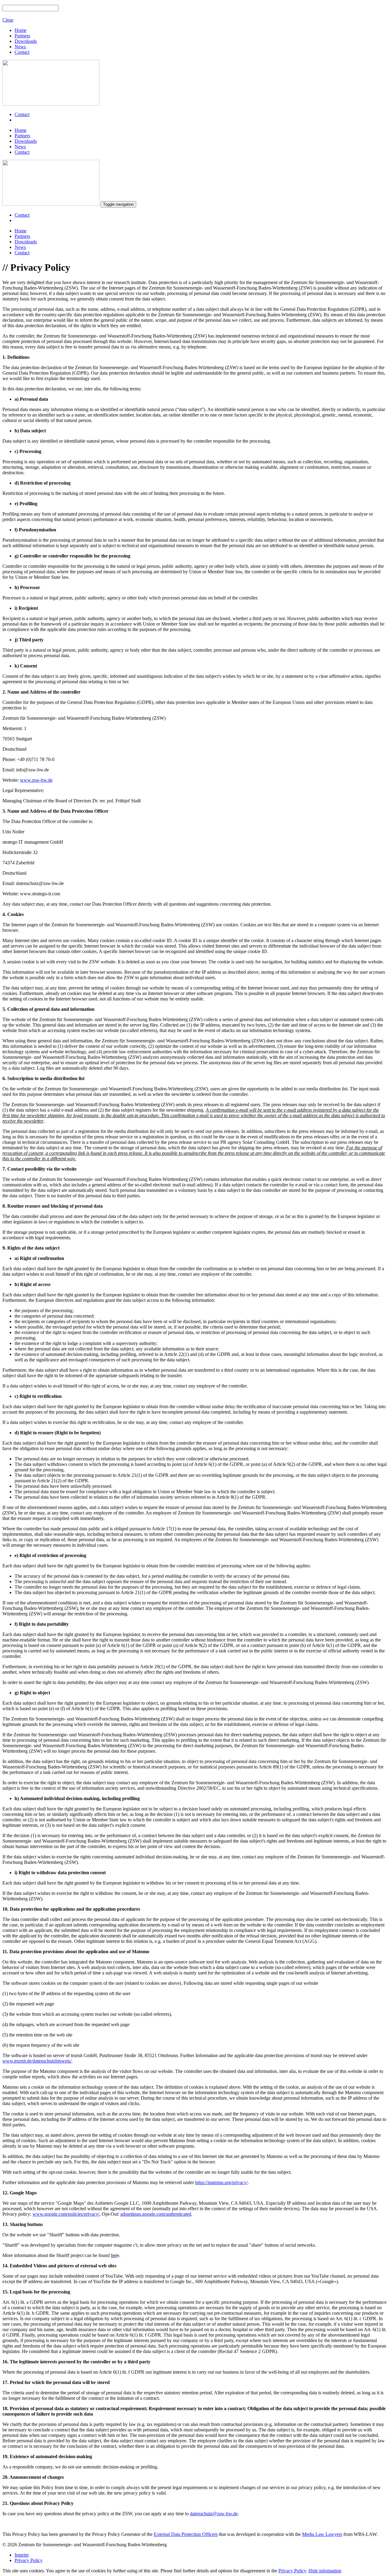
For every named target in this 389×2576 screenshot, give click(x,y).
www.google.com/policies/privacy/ (66, 2214)
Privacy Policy (29, 2560)
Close (8, 20)
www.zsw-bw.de (36, 780)
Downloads (26, 41)
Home (21, 30)
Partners (22, 36)
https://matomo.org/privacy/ (221, 2182)
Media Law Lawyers (322, 2534)
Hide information (325, 2571)
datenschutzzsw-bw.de (214, 2514)
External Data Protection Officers (186, 2534)
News (20, 47)
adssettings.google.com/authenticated (156, 2214)
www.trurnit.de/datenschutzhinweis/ (37, 2061)
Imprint (22, 2555)
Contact (22, 52)
